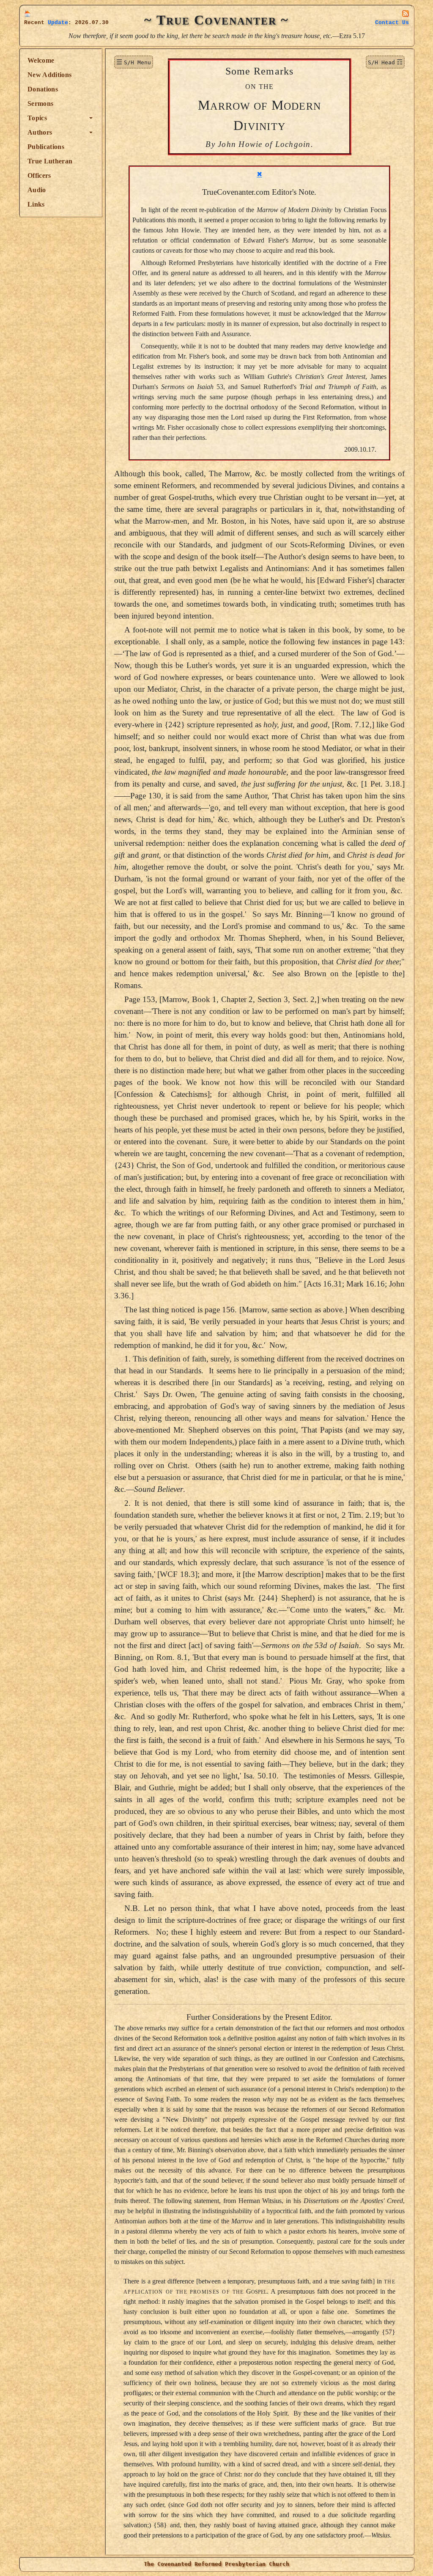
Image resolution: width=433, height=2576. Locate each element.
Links (36, 204)
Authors (40, 132)
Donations (43, 89)
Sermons (40, 104)
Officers (39, 175)
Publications (46, 147)
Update (58, 23)
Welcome (41, 60)
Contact (392, 23)
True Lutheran (50, 161)
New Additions (49, 75)
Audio (37, 190)
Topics (37, 118)
